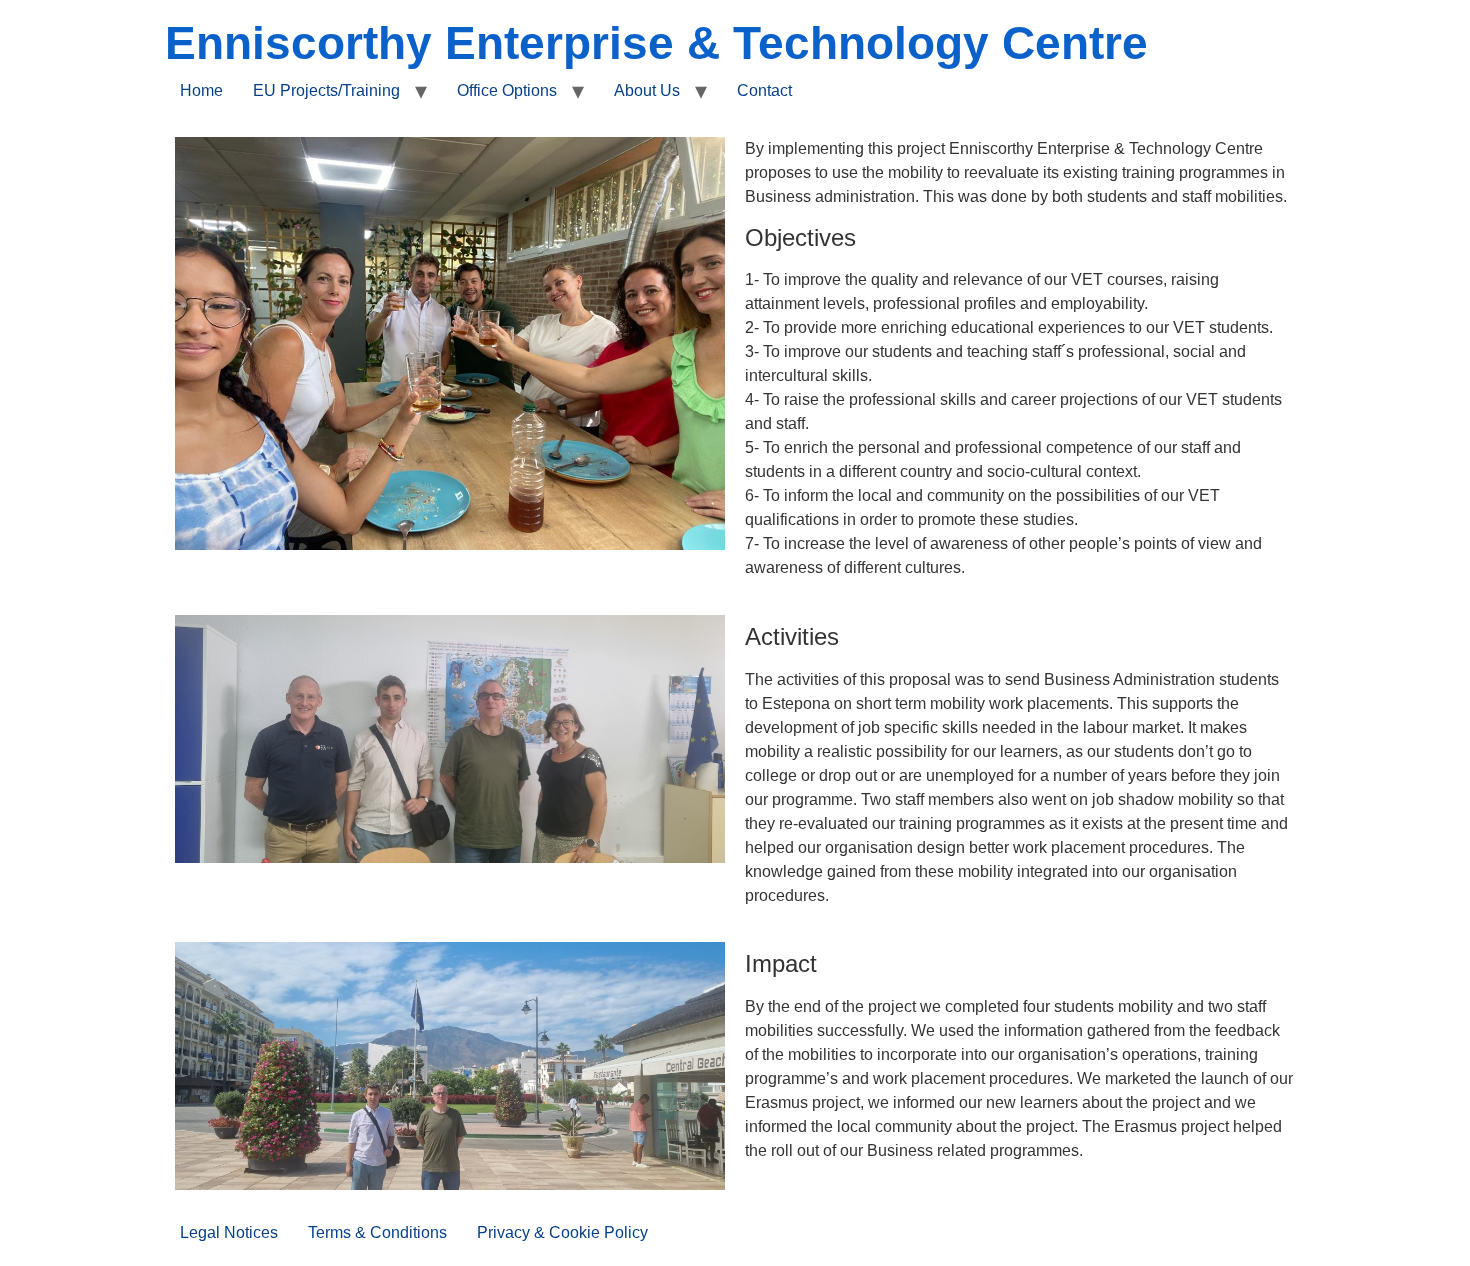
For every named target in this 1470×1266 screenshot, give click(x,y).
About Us (647, 90)
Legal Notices (229, 1232)
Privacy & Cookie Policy (562, 1232)
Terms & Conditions (377, 1232)
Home (201, 90)
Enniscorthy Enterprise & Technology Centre (656, 43)
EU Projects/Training (326, 90)
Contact (764, 90)
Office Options (507, 90)
